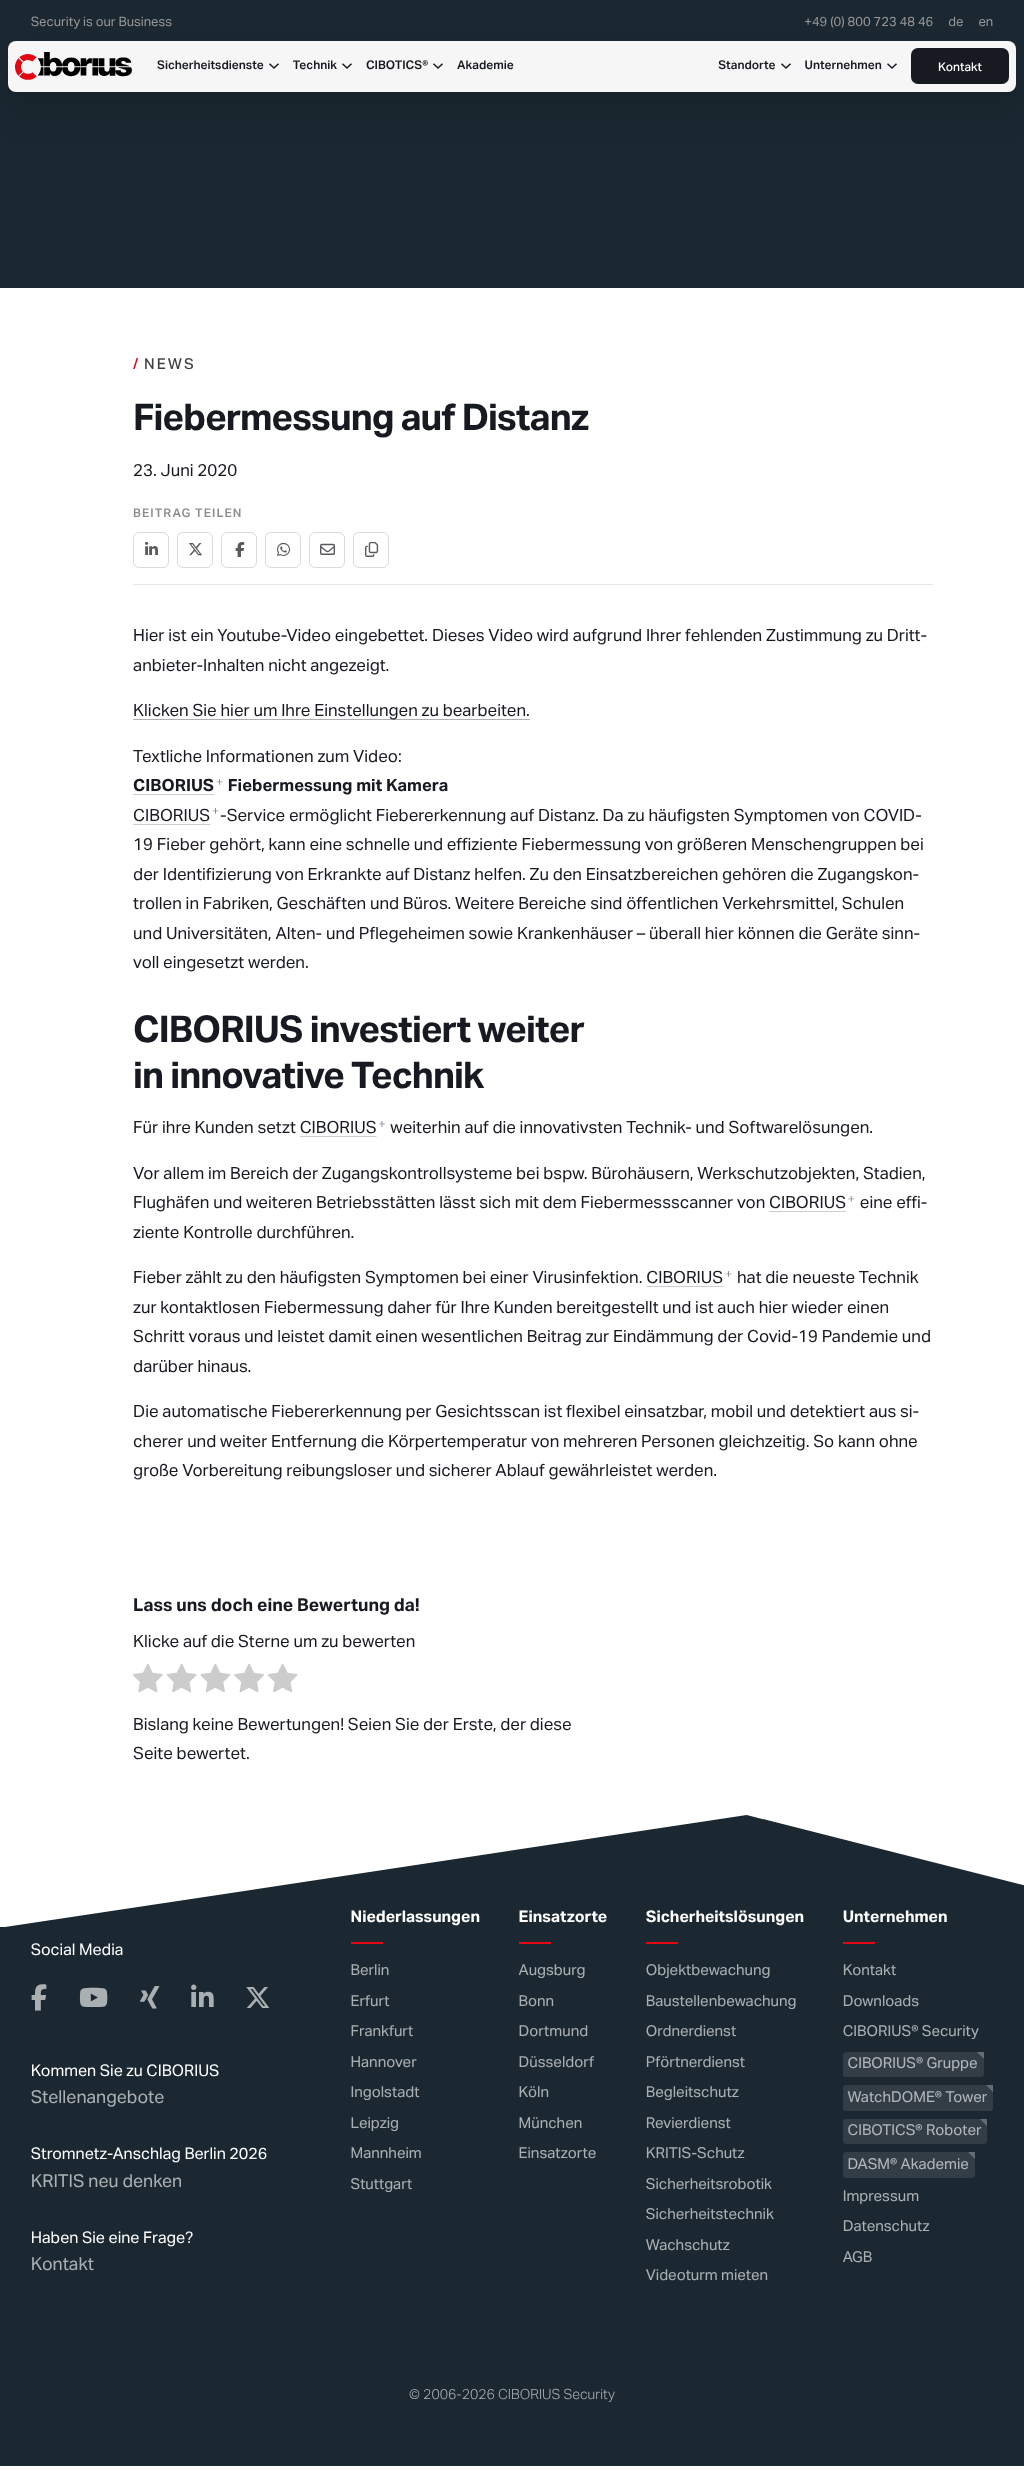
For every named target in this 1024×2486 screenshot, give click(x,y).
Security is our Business (101, 23)
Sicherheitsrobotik (709, 2184)
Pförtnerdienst (695, 2062)
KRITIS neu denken (106, 2181)
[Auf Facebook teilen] (239, 550)
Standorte (746, 66)
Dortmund (554, 2031)
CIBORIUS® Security (911, 2031)
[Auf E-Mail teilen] (327, 550)
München (551, 2123)
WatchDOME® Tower (917, 2097)
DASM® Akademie (907, 2164)
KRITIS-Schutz (695, 2153)
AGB (858, 2257)
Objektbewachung (708, 1970)
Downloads (881, 2001)
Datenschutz (886, 2226)
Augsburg (552, 1970)
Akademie (485, 66)
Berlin (370, 1970)
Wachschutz (688, 2245)
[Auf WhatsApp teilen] (283, 550)
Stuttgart (382, 2184)
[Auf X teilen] (195, 550)
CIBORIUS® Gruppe (912, 2063)
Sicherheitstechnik (710, 2214)
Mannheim (386, 2153)
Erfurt (370, 2001)
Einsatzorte (558, 2153)
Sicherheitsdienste (210, 66)
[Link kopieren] (371, 550)
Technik (315, 66)
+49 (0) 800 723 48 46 (868, 23)
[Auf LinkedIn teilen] (151, 550)
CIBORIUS (173, 785)
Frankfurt (382, 2031)
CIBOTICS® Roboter (914, 2130)
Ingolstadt (385, 2092)
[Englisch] (985, 27)
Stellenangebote (98, 2098)
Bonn (537, 2001)
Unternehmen (843, 66)
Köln (534, 2092)
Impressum (881, 2196)
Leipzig (375, 2123)
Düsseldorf (556, 2062)
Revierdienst (688, 2123)
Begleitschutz (692, 2092)
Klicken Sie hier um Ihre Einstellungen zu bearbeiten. (331, 710)
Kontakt (960, 68)
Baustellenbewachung (721, 2001)
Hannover (384, 2062)
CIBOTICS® (397, 66)
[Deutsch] (955, 27)
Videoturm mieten (707, 2275)
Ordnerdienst (691, 2031)
